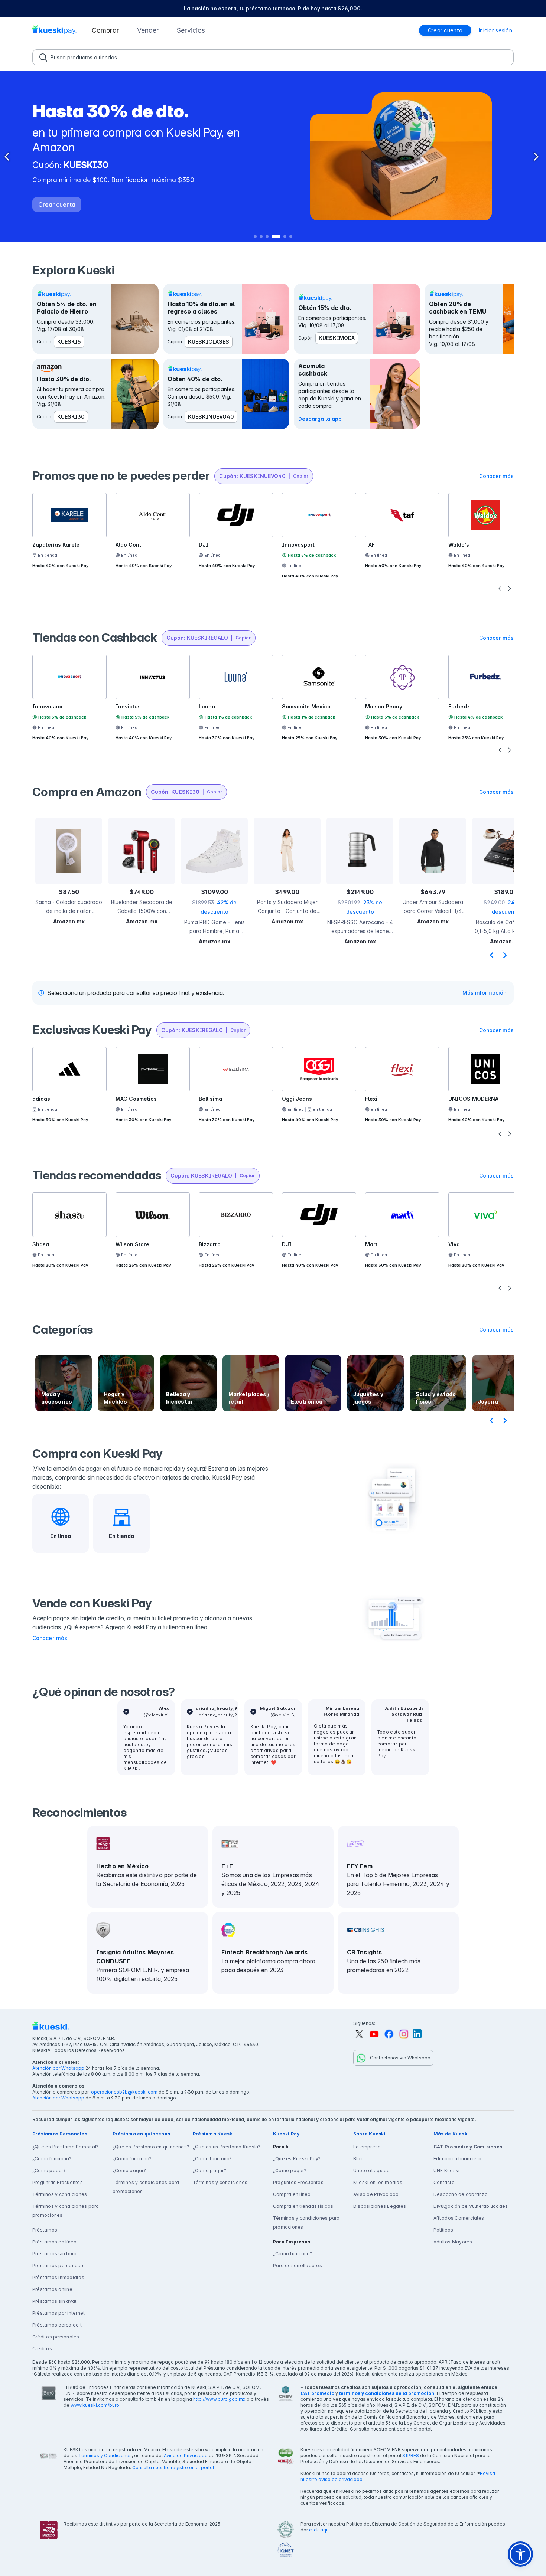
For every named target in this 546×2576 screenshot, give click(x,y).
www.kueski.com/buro (95, 2405)
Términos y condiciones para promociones (66, 2211)
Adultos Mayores (453, 2242)
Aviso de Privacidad (376, 2194)
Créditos (42, 2349)
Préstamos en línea (54, 2242)
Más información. (485, 993)
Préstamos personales (58, 2266)
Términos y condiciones (60, 2194)
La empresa (367, 2147)
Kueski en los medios (378, 2182)
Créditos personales (56, 2337)
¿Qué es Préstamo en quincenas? (151, 2147)
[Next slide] (505, 955)
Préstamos (45, 2230)
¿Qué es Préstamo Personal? (65, 2147)
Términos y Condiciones (105, 2456)
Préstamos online (52, 2289)
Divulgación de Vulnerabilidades (471, 2206)
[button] (105, 30)
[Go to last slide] (491, 955)
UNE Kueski (446, 2171)
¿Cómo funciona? (52, 2159)
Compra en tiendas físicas (303, 2206)
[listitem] (273, 9)
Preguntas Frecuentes (58, 2182)
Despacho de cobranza (461, 2194)
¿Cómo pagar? (49, 2171)
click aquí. (320, 2530)
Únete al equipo (372, 2171)
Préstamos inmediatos (58, 2277)
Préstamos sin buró (54, 2254)
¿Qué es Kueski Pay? (297, 2159)
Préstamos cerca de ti (58, 2325)
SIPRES (411, 2456)
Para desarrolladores (298, 2266)
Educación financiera (457, 2159)
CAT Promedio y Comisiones (468, 2147)
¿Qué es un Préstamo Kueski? (227, 2147)
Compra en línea (292, 2194)
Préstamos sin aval (54, 2301)
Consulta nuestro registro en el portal (173, 2467)
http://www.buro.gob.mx (219, 2399)
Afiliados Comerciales (459, 2218)
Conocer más (50, 1638)
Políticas (443, 2230)
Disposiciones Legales (380, 2206)
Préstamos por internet (58, 2313)
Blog (358, 2159)
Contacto (444, 2182)
